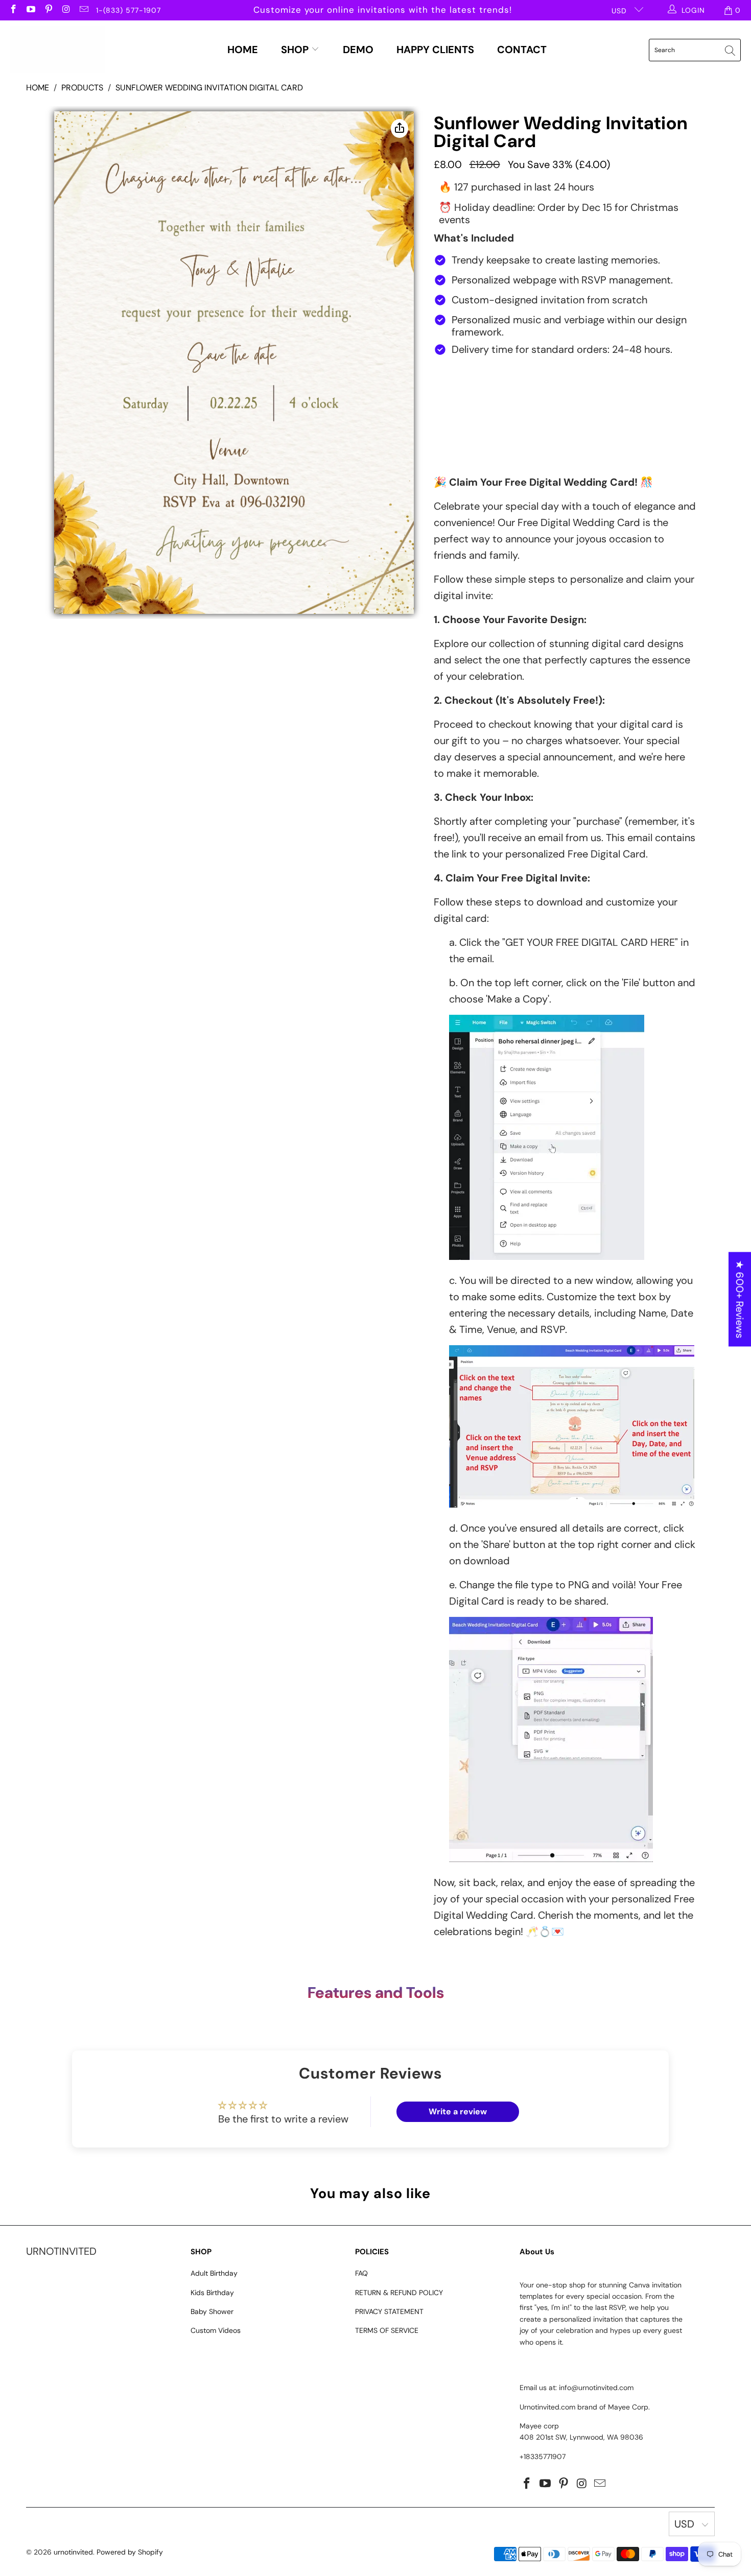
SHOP (296, 50)
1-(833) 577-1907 (128, 10)
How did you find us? (478, 371)
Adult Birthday (214, 2273)
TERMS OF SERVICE (387, 2330)
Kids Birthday (212, 2293)
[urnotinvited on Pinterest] (48, 10)
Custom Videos (216, 2330)
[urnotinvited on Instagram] (66, 10)
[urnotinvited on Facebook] (13, 10)
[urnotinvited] (57, 50)
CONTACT (522, 50)
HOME (243, 50)
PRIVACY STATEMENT (389, 2311)
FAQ (361, 2273)
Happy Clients (435, 50)
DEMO (358, 50)
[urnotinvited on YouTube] (31, 10)
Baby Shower (212, 2311)
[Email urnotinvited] (83, 10)
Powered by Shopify (130, 2552)
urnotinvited (73, 2552)
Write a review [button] (458, 2112)
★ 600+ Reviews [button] (740, 1299)
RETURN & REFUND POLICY (399, 2293)
